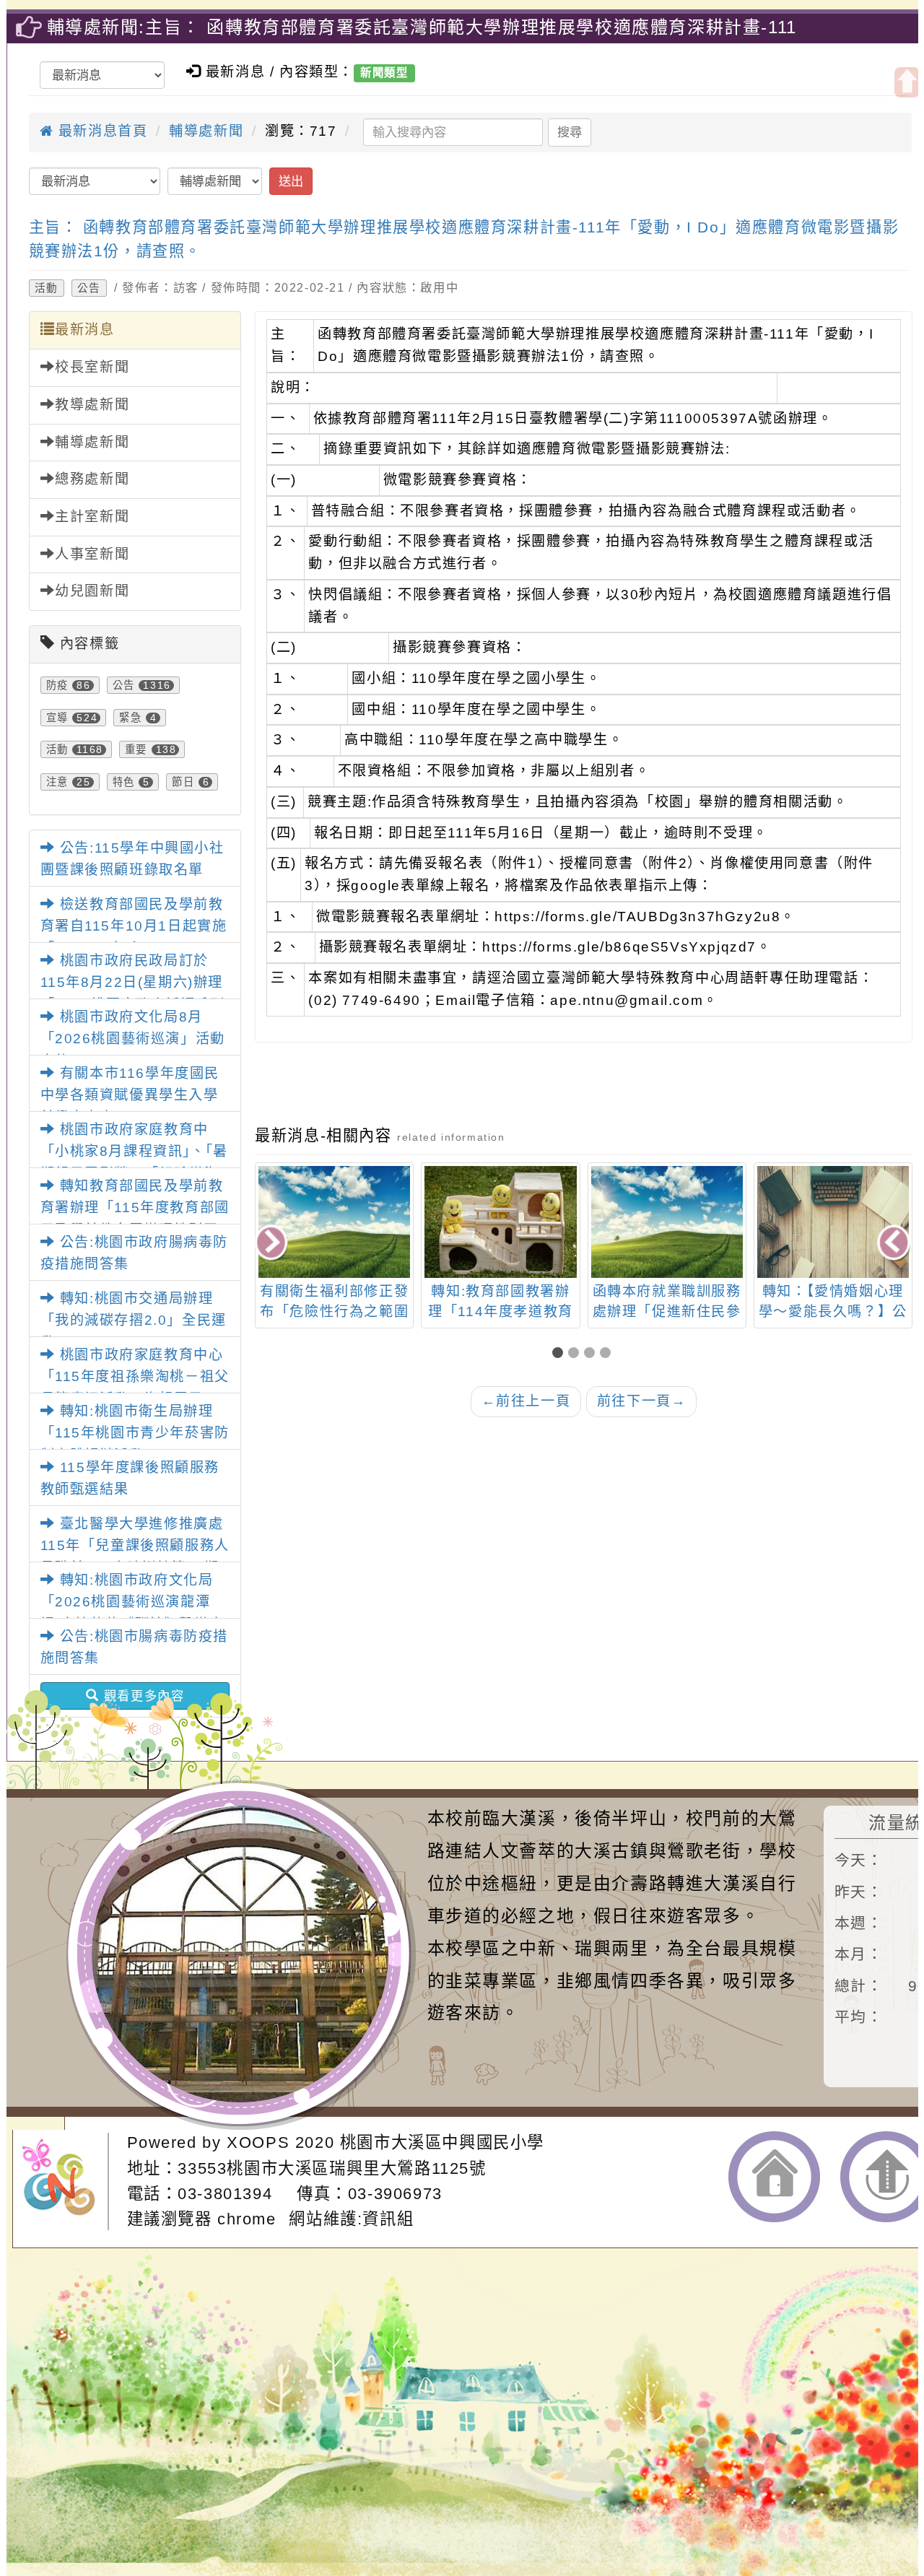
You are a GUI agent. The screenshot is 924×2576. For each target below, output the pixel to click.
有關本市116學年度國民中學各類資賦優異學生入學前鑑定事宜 (130, 1095)
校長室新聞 (92, 367)
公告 (89, 288)
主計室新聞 (92, 517)
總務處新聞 (92, 479)
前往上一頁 (526, 1401)
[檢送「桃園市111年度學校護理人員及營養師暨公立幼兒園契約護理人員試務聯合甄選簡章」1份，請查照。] (833, 1222)
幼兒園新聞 (92, 591)
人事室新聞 (92, 554)
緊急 (130, 718)
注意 (57, 782)
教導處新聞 (92, 405)
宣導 (57, 718)
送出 (291, 181)
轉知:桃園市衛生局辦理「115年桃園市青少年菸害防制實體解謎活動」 (135, 1433)
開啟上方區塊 (907, 82)
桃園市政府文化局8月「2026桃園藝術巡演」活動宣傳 (133, 1039)
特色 (124, 782)
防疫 (57, 685)
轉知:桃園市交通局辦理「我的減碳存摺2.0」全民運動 (134, 1320)
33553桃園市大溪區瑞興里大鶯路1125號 (332, 2168)
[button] (560, 1354)
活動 (47, 288)
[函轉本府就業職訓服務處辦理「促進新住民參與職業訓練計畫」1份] (501, 1222)
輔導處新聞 (206, 131)
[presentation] (272, 1244)
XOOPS (258, 2142)
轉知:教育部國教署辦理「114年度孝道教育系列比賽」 (335, 1312)
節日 (183, 782)
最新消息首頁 (100, 131)
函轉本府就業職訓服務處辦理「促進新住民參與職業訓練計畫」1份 (501, 1312)
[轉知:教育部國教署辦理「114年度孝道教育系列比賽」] (334, 1222)
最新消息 (84, 330)
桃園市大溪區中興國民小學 (442, 2142)
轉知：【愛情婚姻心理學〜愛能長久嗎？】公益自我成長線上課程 (667, 1312)
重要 (136, 749)
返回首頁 (774, 2177)
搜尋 (570, 132)
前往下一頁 (642, 1401)
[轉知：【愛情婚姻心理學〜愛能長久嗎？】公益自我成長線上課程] (667, 1222)
